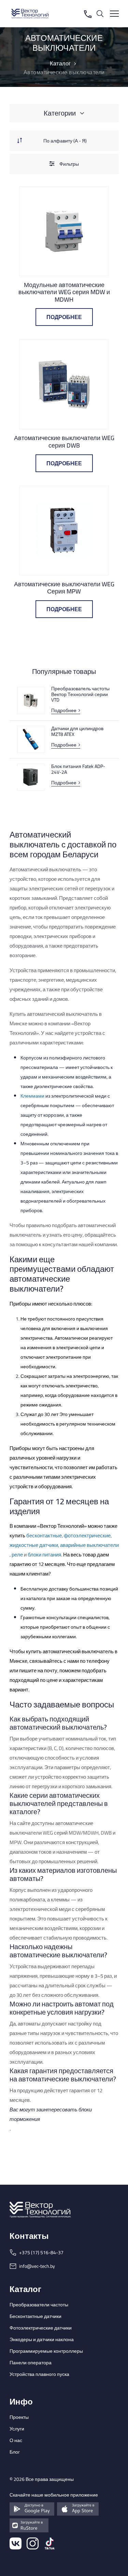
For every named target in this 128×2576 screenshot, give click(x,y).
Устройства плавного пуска (39, 2374)
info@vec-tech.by (37, 2266)
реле (17, 1555)
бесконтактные (44, 1536)
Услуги (17, 2429)
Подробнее (64, 317)
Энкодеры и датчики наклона (42, 2339)
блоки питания (44, 1555)
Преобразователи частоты (39, 2305)
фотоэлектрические (87, 1536)
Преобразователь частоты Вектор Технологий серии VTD (80, 694)
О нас (16, 2440)
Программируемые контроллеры (46, 2351)
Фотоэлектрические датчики (41, 2328)
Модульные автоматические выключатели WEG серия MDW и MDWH (64, 292)
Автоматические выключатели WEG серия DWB (64, 442)
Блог (15, 2452)
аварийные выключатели (89, 1545)
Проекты (19, 2417)
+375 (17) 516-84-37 (41, 2253)
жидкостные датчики (34, 1545)
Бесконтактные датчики (35, 2316)
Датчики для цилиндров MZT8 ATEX (77, 732)
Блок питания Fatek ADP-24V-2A (78, 769)
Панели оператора (31, 2363)
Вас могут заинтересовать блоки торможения (51, 2114)
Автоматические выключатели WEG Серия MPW (64, 588)
